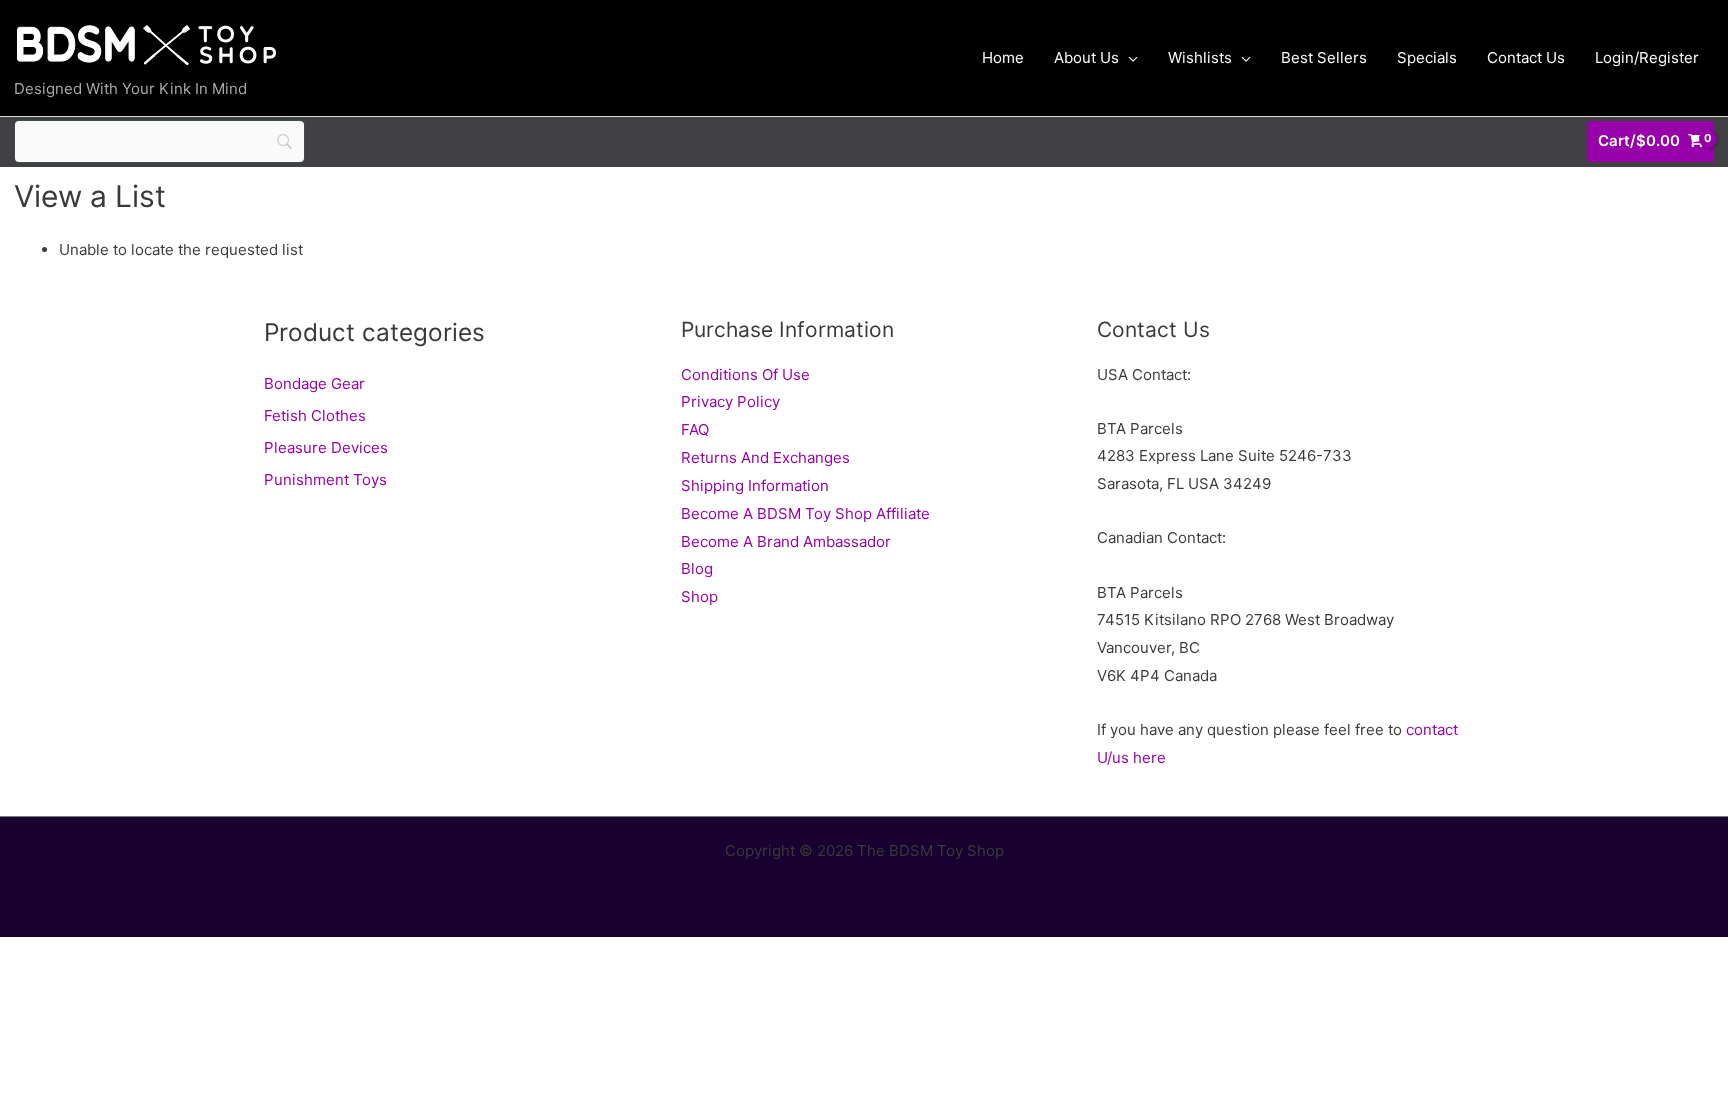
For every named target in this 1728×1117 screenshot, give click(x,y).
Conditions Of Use (745, 374)
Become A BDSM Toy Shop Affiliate (805, 513)
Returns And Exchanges (765, 457)
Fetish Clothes (315, 415)
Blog (697, 568)
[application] (1128, 58)
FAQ (695, 429)
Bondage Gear (314, 383)
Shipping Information (755, 485)
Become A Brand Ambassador (786, 541)
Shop (699, 596)
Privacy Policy (730, 401)
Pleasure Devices (326, 447)
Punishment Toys (325, 479)
